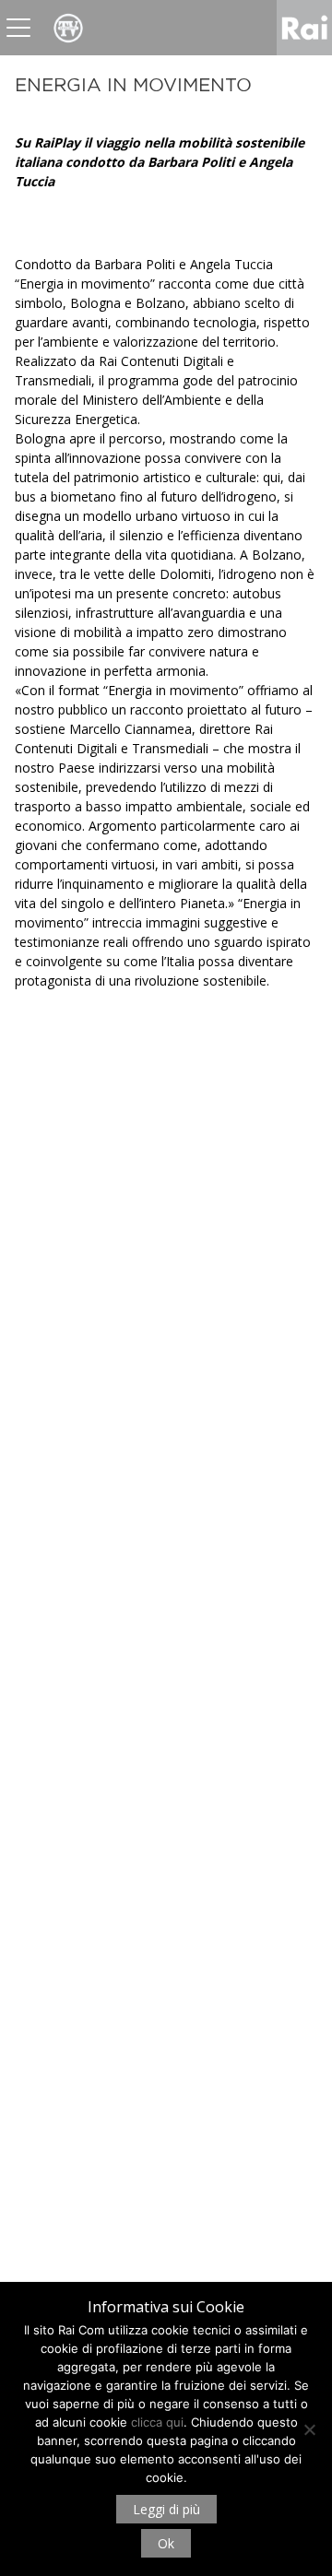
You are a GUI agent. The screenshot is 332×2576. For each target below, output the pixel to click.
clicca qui (157, 2422)
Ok (166, 2543)
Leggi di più (166, 2509)
